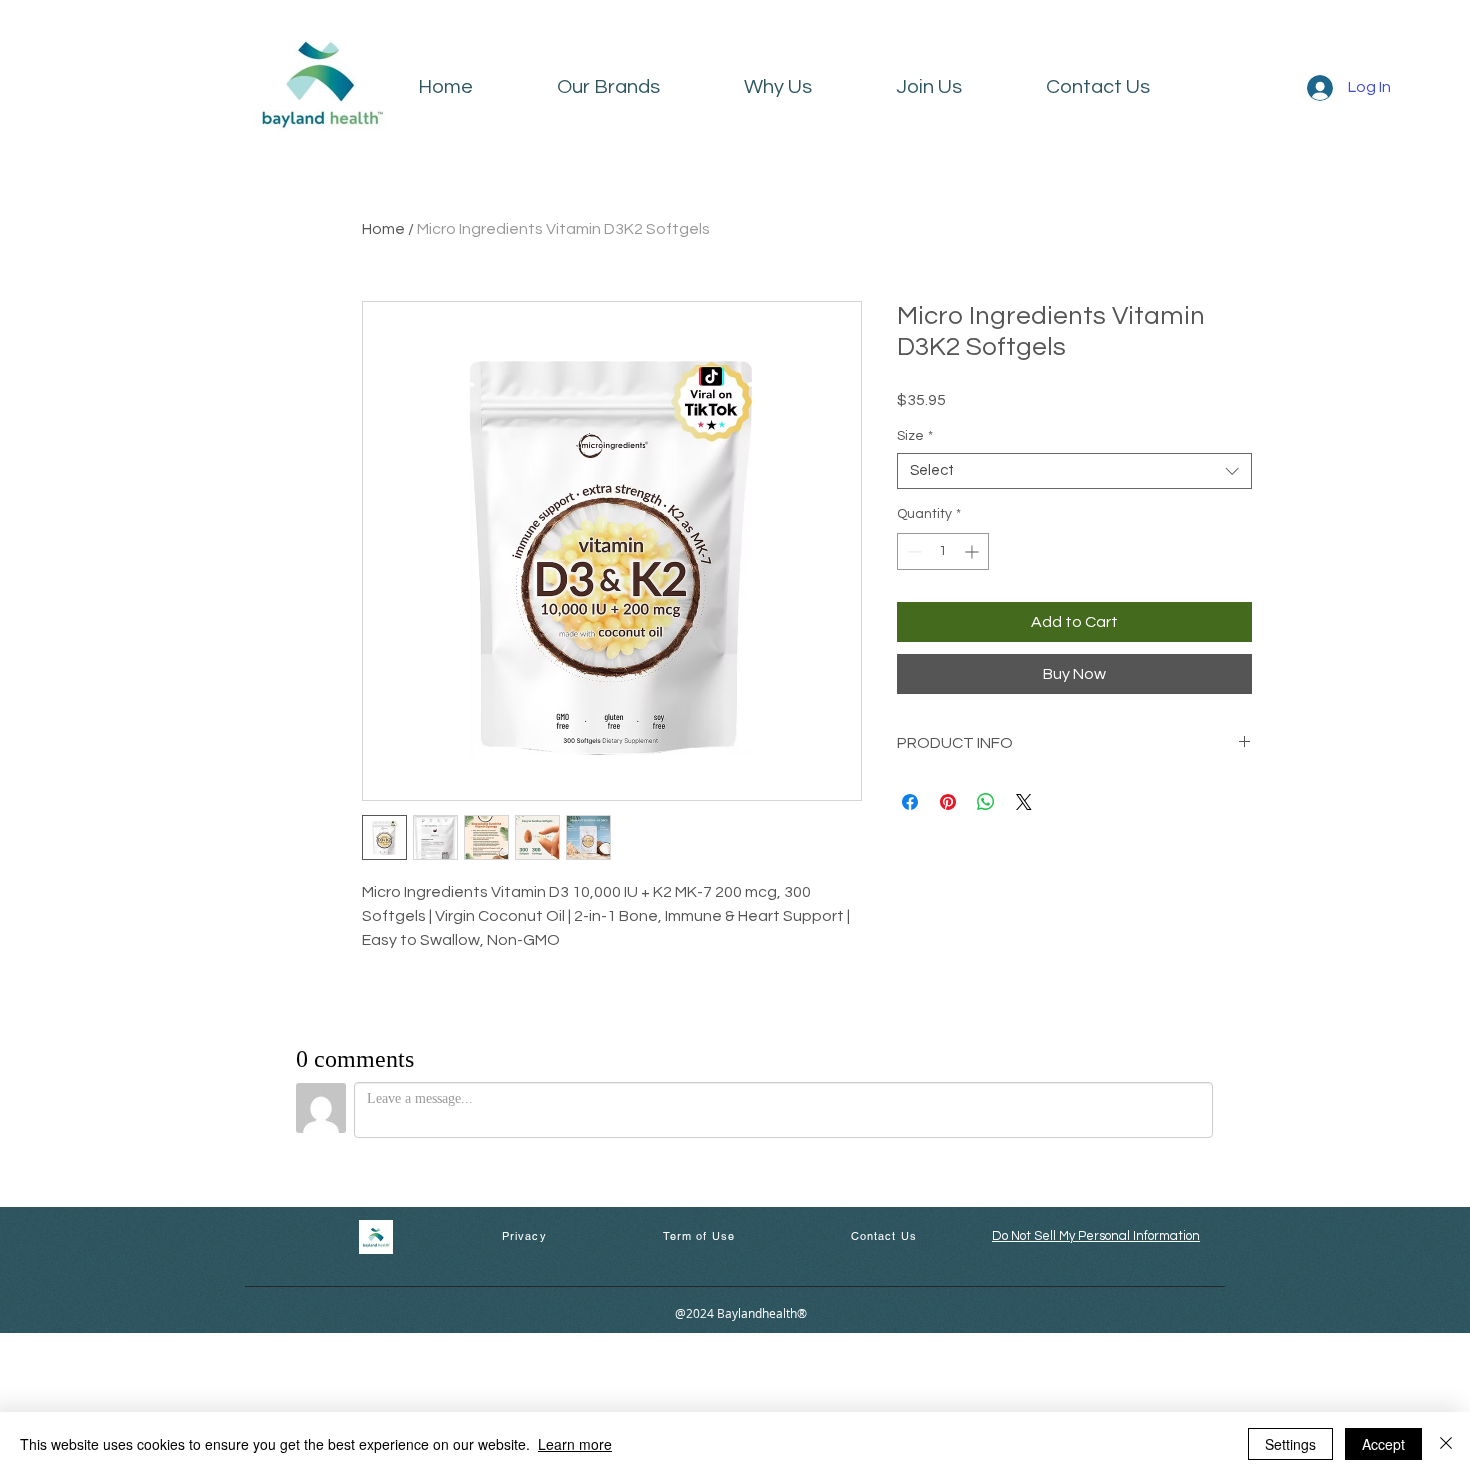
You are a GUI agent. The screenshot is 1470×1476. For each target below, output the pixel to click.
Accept (1383, 1444)
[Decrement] (912, 551)
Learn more (575, 1444)
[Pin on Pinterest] (948, 802)
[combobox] (1074, 471)
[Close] (1446, 1444)
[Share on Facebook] (910, 802)
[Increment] (973, 551)
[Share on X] (1024, 802)
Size (915, 436)
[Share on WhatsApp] (986, 802)
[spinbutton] (943, 551)
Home (383, 229)
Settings (1290, 1444)
